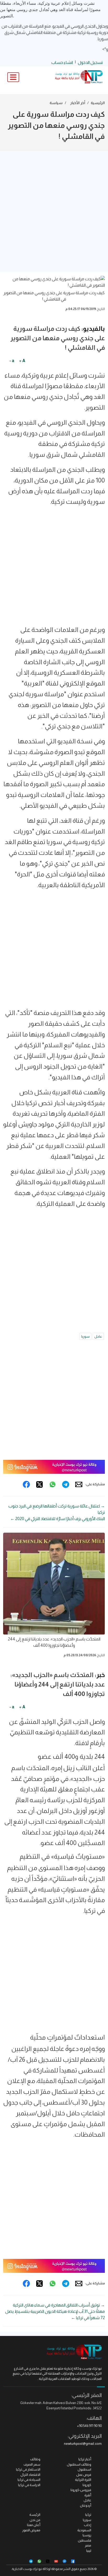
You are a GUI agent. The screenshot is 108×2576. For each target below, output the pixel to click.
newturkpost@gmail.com (83, 2444)
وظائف (35, 2459)
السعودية (84, 2530)
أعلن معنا (34, 2525)
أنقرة (88, 2495)
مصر (88, 2545)
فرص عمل (84, 2475)
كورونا (87, 2485)
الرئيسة (35, 2515)
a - (12, 361)
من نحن (35, 2520)
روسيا (87, 2535)
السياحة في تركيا (29, 2480)
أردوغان (86, 2505)
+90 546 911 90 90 (89, 2426)
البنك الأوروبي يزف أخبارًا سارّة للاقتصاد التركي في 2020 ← (58, 1519)
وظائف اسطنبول (79, 2464)
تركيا (88, 2515)
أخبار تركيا (85, 2459)
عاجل (98, 1336)
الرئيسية (98, 103)
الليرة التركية (83, 2480)
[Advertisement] (54, 211)
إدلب (88, 2525)
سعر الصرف (32, 2464)
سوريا (85, 1336)
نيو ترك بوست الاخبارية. (27, 2569)
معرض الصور (31, 2530)
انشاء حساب (62, 62)
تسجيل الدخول (90, 62)
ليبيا (89, 2551)
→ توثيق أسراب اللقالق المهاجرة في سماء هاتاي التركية (59, 2305)
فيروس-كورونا (81, 2490)
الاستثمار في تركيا (28, 2469)
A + (22, 361)
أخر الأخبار (78, 103)
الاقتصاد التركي (30, 2475)
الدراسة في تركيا (29, 2485)
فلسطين (85, 2540)
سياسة (56, 103)
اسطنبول (84, 2469)
